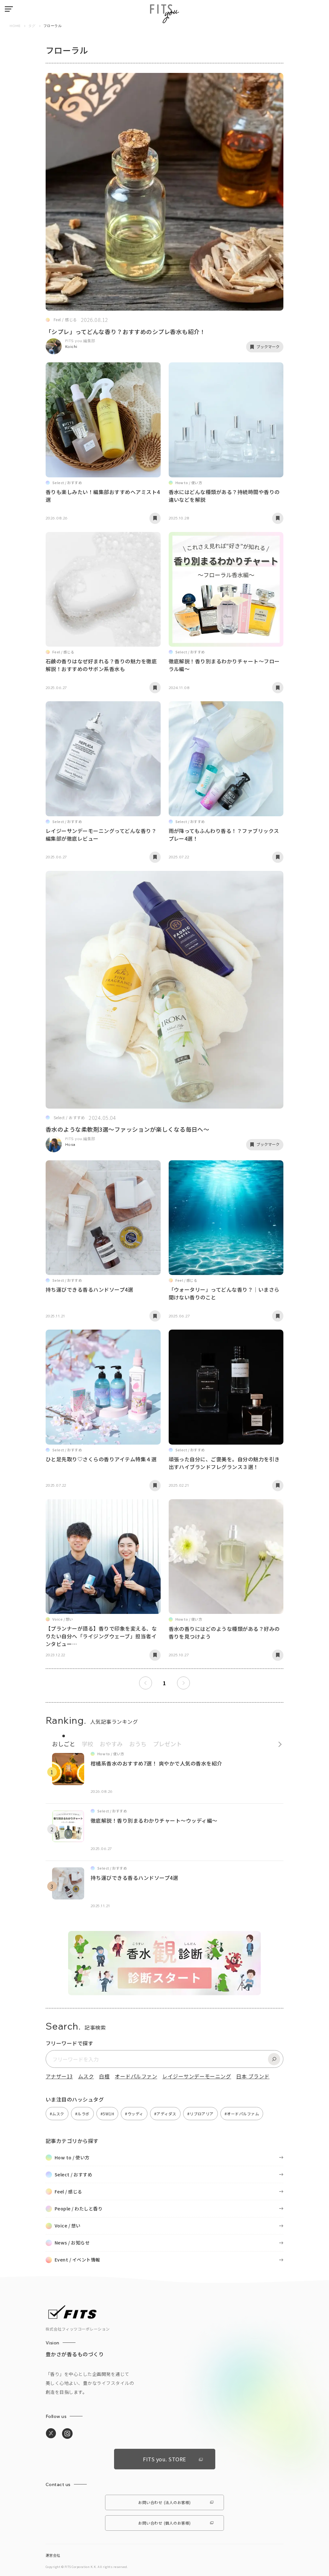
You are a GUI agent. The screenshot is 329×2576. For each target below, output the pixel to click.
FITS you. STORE (164, 2459)
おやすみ (111, 1744)
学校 (87, 1744)
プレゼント (167, 1744)
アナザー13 (59, 2076)
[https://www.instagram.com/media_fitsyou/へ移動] (67, 2434)
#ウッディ (134, 2114)
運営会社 (53, 2555)
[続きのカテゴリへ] (278, 1743)
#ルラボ (82, 2114)
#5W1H (107, 2114)
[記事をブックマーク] (155, 518)
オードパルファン (136, 2076)
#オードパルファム (242, 2114)
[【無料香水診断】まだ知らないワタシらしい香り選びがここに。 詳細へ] (164, 1992)
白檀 (104, 2076)
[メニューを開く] (9, 9)
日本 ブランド (253, 2076)
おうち (138, 1744)
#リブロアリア (200, 2114)
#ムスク (57, 2114)
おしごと (64, 1744)
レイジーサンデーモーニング (197, 2076)
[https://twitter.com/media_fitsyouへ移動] (51, 2434)
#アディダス (165, 2114)
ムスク (86, 2076)
